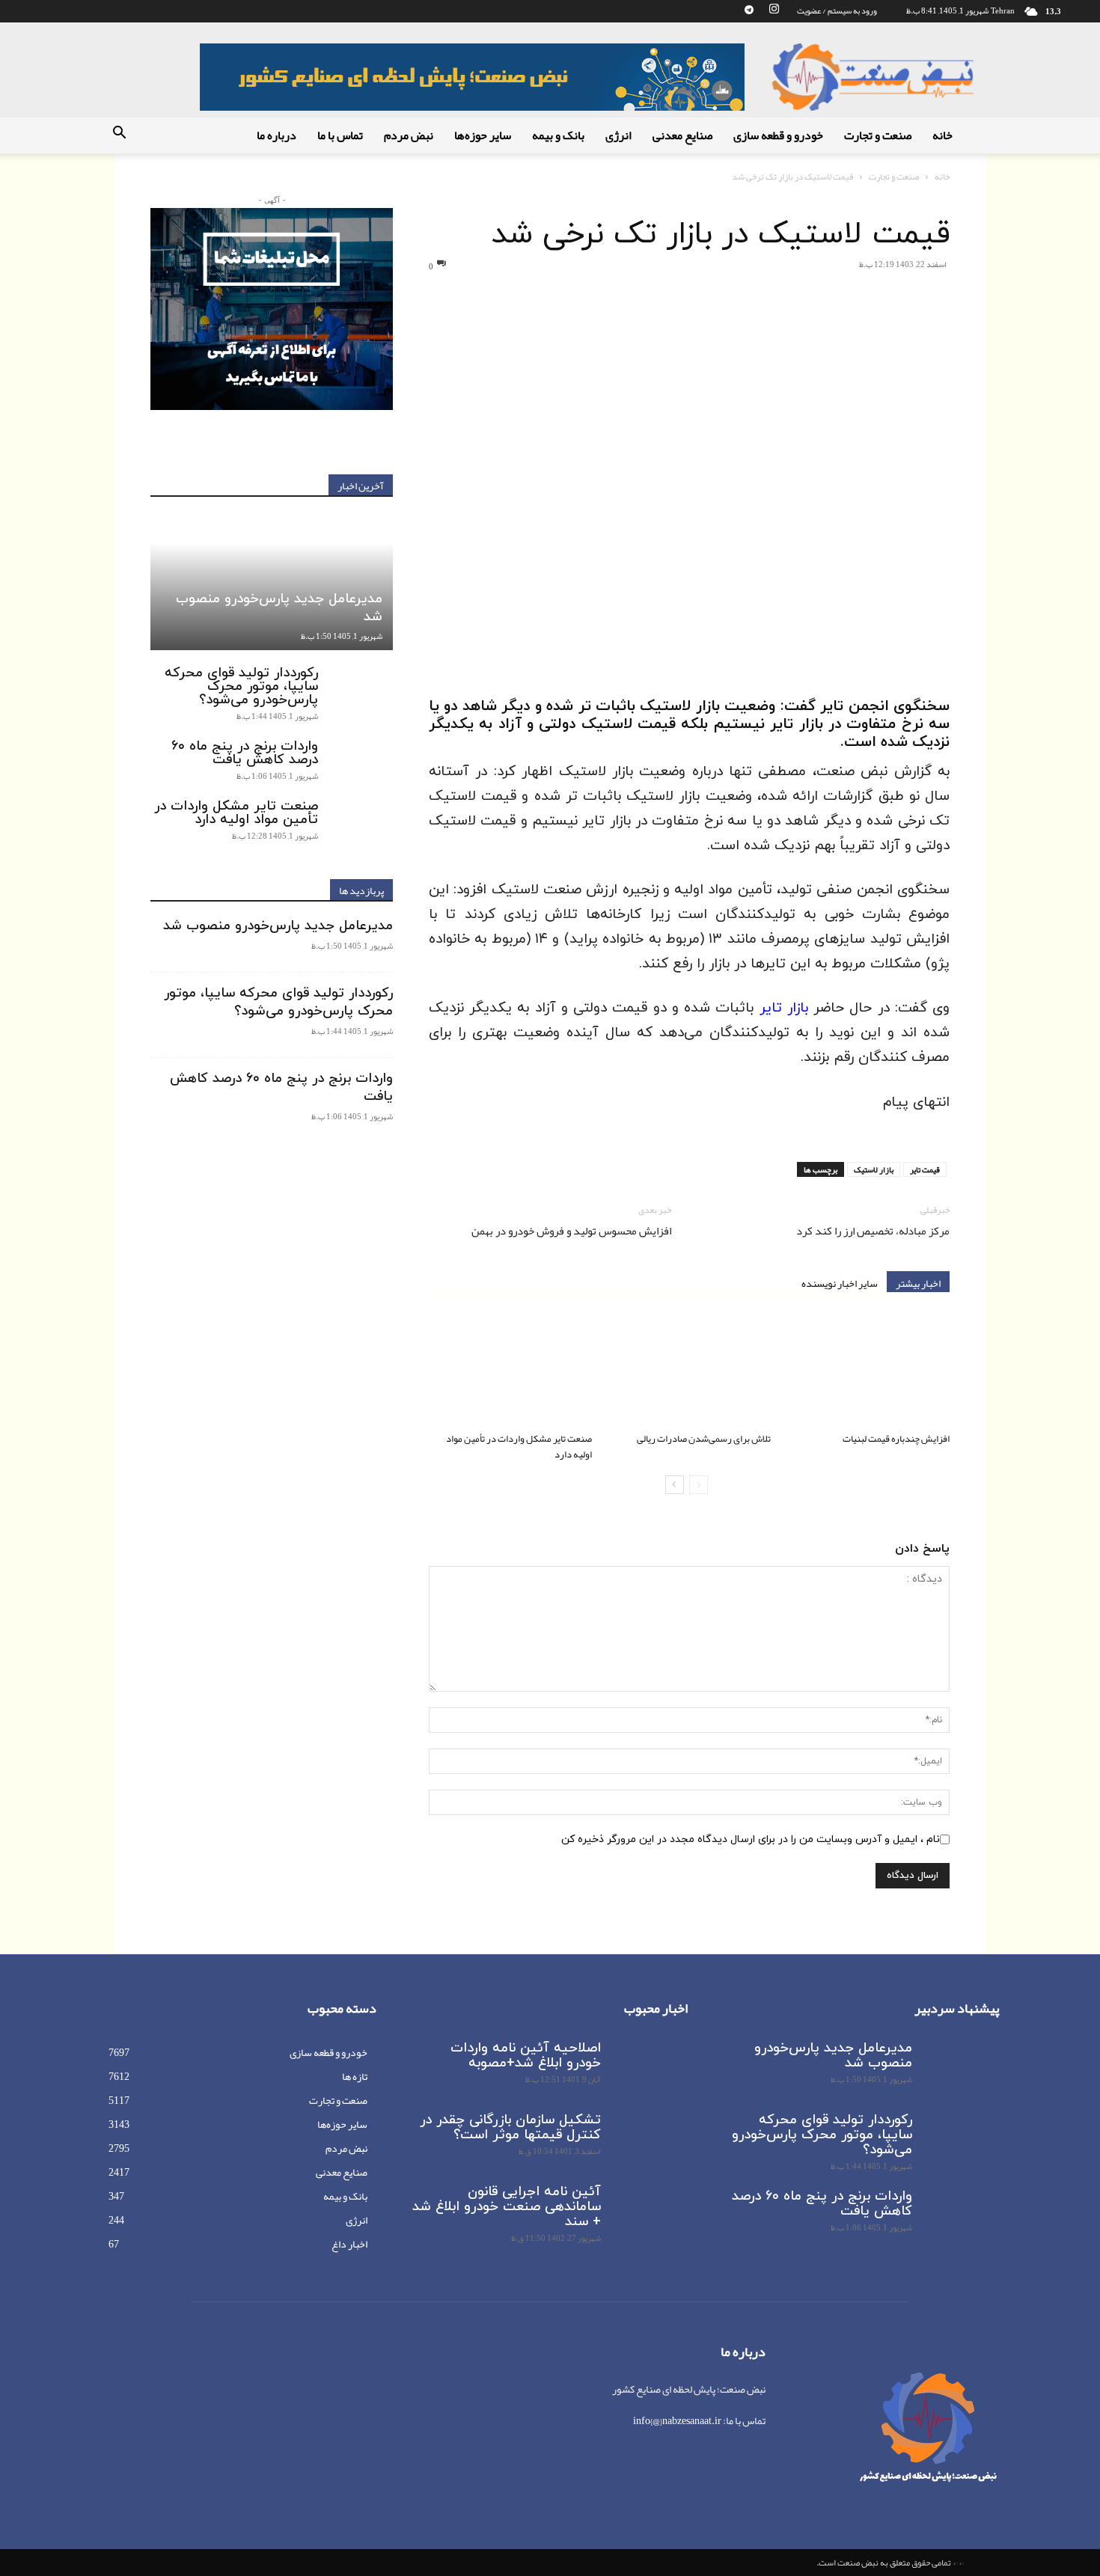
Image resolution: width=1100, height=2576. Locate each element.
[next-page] (675, 1485)
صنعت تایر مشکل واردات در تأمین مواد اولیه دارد (519, 1447)
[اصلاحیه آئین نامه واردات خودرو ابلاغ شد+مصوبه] (650, 2067)
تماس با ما (340, 135)
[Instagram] (774, 10)
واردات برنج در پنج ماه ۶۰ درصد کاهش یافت (245, 753)
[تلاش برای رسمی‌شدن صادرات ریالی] (689, 1370)
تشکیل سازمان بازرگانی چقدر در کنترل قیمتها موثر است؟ (510, 2127)
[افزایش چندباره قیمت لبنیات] (868, 1370)
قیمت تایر (925, 1169)
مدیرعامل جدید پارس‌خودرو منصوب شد (279, 608)
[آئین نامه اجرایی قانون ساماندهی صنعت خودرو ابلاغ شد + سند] (650, 2211)
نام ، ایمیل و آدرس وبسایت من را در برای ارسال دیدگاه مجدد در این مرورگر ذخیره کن (751, 1839)
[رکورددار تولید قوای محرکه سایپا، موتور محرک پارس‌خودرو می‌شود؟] (363, 688)
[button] (119, 136)
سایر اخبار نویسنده (840, 1282)
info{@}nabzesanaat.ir (677, 2420)
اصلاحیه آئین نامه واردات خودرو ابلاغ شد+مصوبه (526, 2056)
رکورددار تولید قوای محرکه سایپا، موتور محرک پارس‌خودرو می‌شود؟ (241, 686)
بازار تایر (784, 1008)
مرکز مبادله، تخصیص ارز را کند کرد (873, 1231)
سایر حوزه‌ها (483, 135)
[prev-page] (699, 1485)
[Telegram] (749, 10)
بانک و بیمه (558, 135)
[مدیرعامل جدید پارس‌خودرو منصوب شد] (272, 583)
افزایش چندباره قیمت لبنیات (896, 1439)
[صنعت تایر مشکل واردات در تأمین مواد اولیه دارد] (510, 1370)
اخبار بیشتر (918, 1282)
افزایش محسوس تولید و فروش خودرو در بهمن (571, 1231)
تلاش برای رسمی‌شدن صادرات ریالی (704, 1439)
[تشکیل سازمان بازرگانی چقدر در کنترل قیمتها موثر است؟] (650, 2139)
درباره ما (276, 135)
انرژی (618, 135)
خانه (942, 135)
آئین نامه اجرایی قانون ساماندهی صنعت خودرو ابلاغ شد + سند (507, 2207)
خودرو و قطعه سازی (778, 135)
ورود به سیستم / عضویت (837, 10)
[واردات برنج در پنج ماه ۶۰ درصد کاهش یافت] (363, 761)
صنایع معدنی (682, 135)
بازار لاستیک (874, 1169)
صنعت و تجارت (878, 135)
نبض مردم (409, 135)
